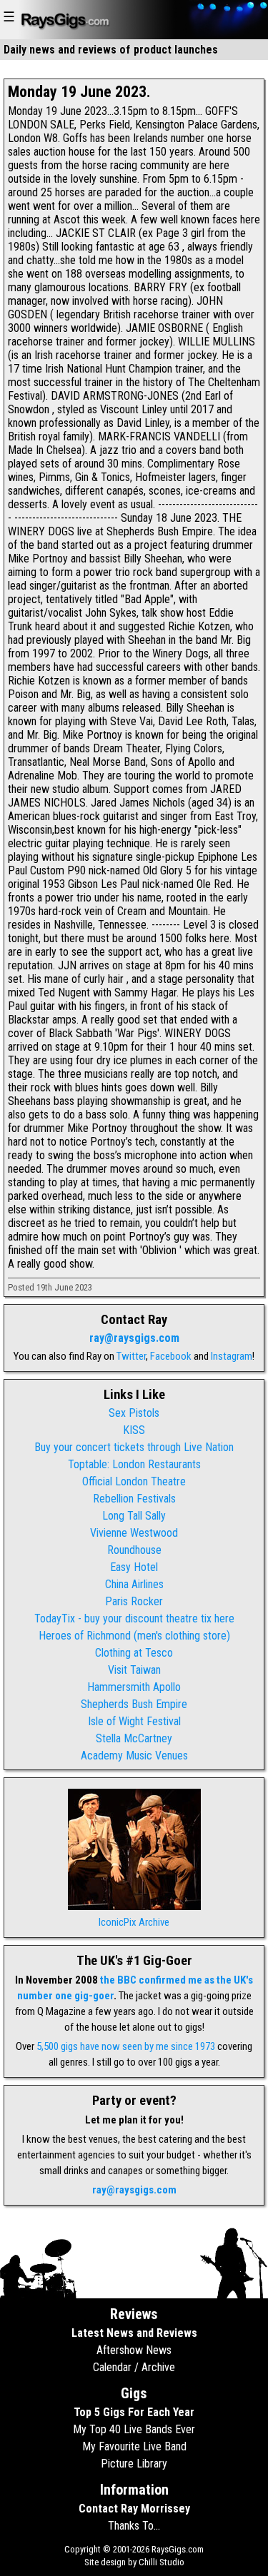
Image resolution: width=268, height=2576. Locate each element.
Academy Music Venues (134, 1756)
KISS (134, 1430)
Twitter (131, 1356)
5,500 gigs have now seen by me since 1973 (126, 2046)
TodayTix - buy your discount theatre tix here (134, 1618)
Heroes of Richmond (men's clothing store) (134, 1636)
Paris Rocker (134, 1601)
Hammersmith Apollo (134, 1687)
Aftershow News (134, 2350)
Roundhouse (134, 1550)
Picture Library (134, 2464)
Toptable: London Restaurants (134, 1464)
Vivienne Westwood (134, 1533)
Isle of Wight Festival (134, 1721)
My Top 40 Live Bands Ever (134, 2429)
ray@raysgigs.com (134, 1338)
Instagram (232, 1356)
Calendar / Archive (134, 2367)
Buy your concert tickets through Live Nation (134, 1447)
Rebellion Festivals (134, 1499)
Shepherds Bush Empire (134, 1704)
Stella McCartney (134, 1738)
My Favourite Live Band (134, 2446)
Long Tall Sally (134, 1516)
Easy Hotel (134, 1567)
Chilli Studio (162, 2562)
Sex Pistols (134, 1413)
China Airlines (134, 1584)
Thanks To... (134, 2526)
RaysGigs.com (178, 2549)
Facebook (171, 1356)
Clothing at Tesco (134, 1653)
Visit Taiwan (134, 1670)
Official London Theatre (134, 1481)
